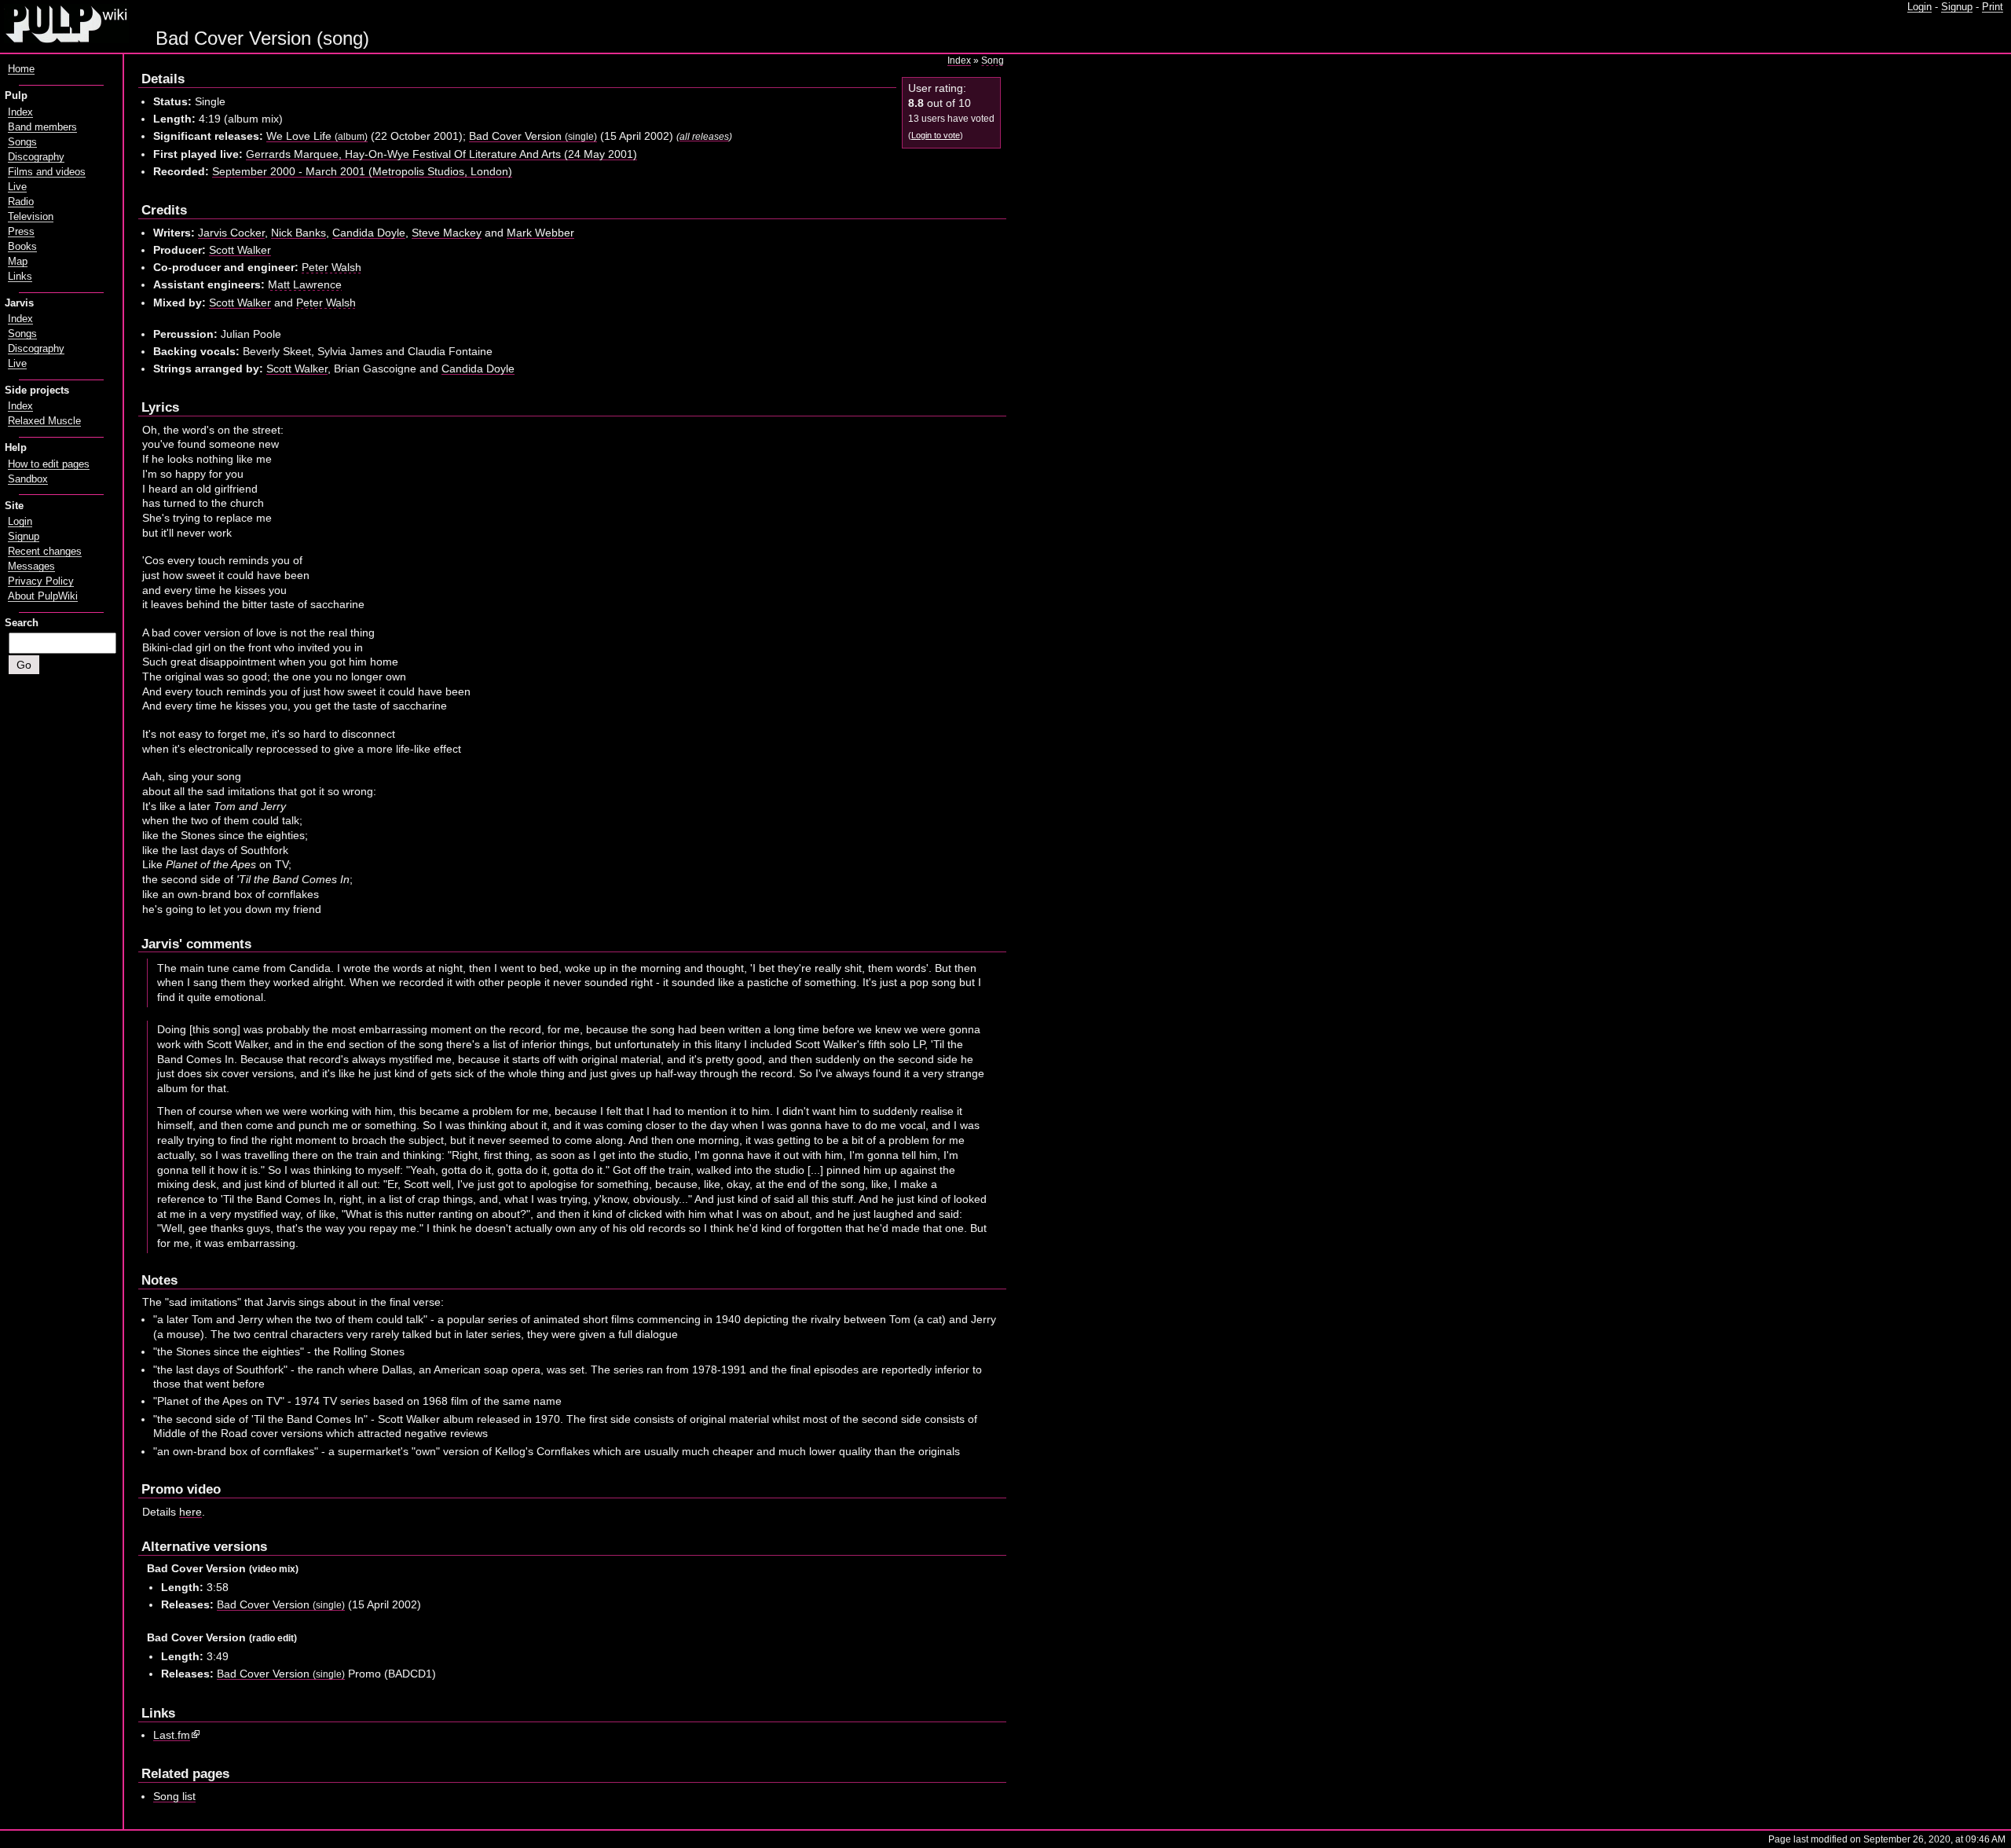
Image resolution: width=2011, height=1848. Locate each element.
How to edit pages (49, 464)
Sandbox (28, 479)
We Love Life (317, 136)
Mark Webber (540, 233)
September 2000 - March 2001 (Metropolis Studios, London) (362, 171)
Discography (36, 157)
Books (22, 247)
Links (20, 277)
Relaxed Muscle (44, 421)
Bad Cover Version (533, 136)
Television (31, 217)
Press (21, 232)
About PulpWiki (43, 596)
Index (959, 60)
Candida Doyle (369, 233)
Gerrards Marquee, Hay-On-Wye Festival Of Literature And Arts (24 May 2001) (441, 154)
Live (17, 187)
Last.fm (172, 1735)
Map (18, 262)
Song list (174, 1796)
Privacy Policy (41, 581)
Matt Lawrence (305, 284)
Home (21, 69)
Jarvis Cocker (231, 233)
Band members (42, 127)
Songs (22, 142)
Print (1993, 7)
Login (1919, 7)
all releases (704, 136)
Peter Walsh (332, 267)
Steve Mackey (447, 233)
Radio (21, 202)
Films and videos (47, 172)
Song (993, 60)
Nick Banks (299, 233)
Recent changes (45, 552)
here (190, 1512)
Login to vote (936, 135)
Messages (31, 566)
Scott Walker (240, 250)
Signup (1957, 7)
